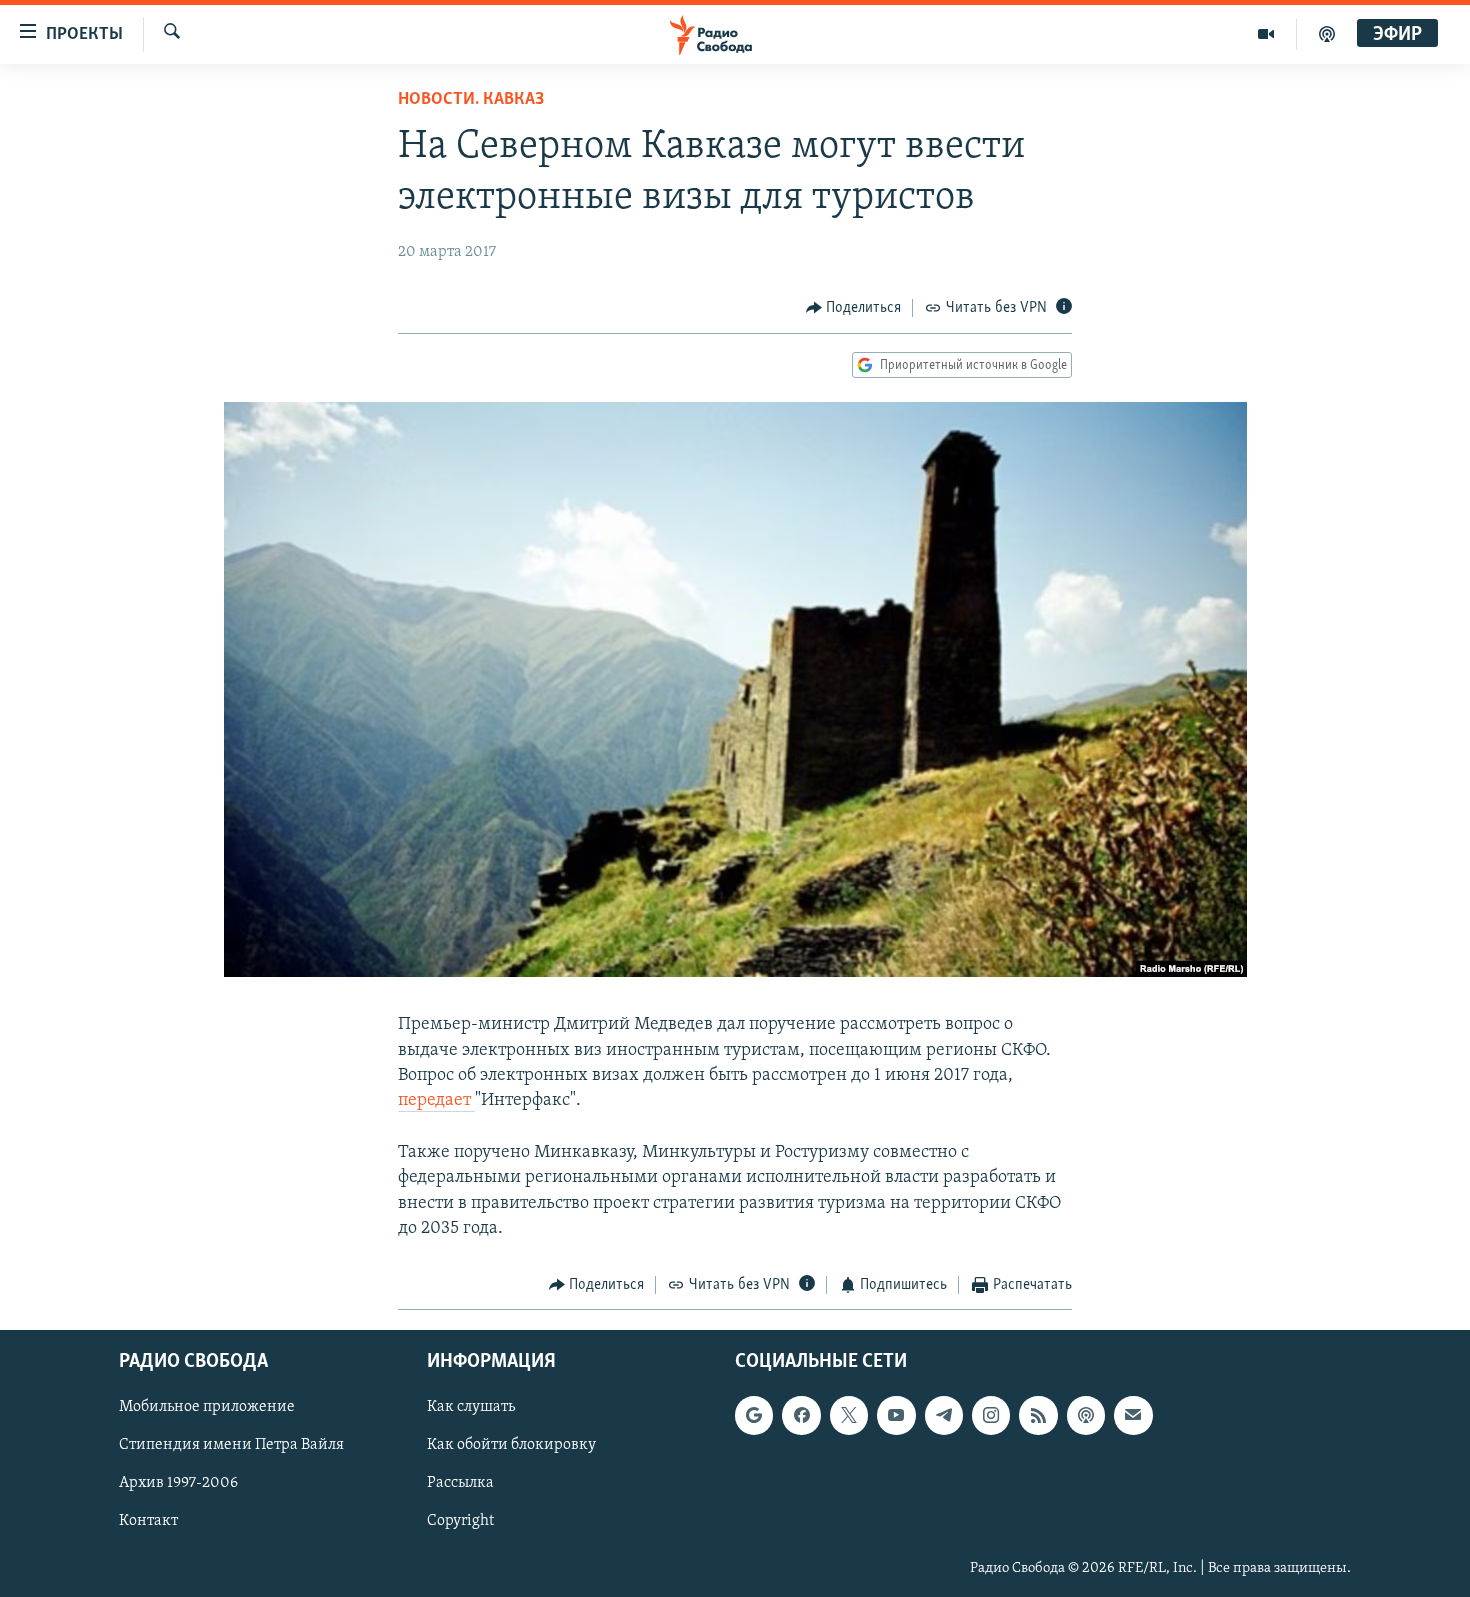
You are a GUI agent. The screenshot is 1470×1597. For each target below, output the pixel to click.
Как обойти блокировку (511, 1446)
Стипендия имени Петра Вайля (231, 1446)
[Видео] (1266, 34)
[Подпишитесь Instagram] (991, 1416)
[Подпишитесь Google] (754, 1416)
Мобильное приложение (207, 1408)
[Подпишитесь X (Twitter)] (849, 1416)
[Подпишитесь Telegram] (944, 1416)
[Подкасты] (1086, 1416)
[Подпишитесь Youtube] (896, 1416)
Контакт (148, 1522)
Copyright (460, 1522)
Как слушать (471, 1408)
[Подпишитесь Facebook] (801, 1416)
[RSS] (1038, 1416)
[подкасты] (1327, 34)
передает (436, 1101)
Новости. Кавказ (471, 100)
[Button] (854, 308)
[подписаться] (1133, 1416)
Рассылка (460, 1484)
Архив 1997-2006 (178, 1484)
